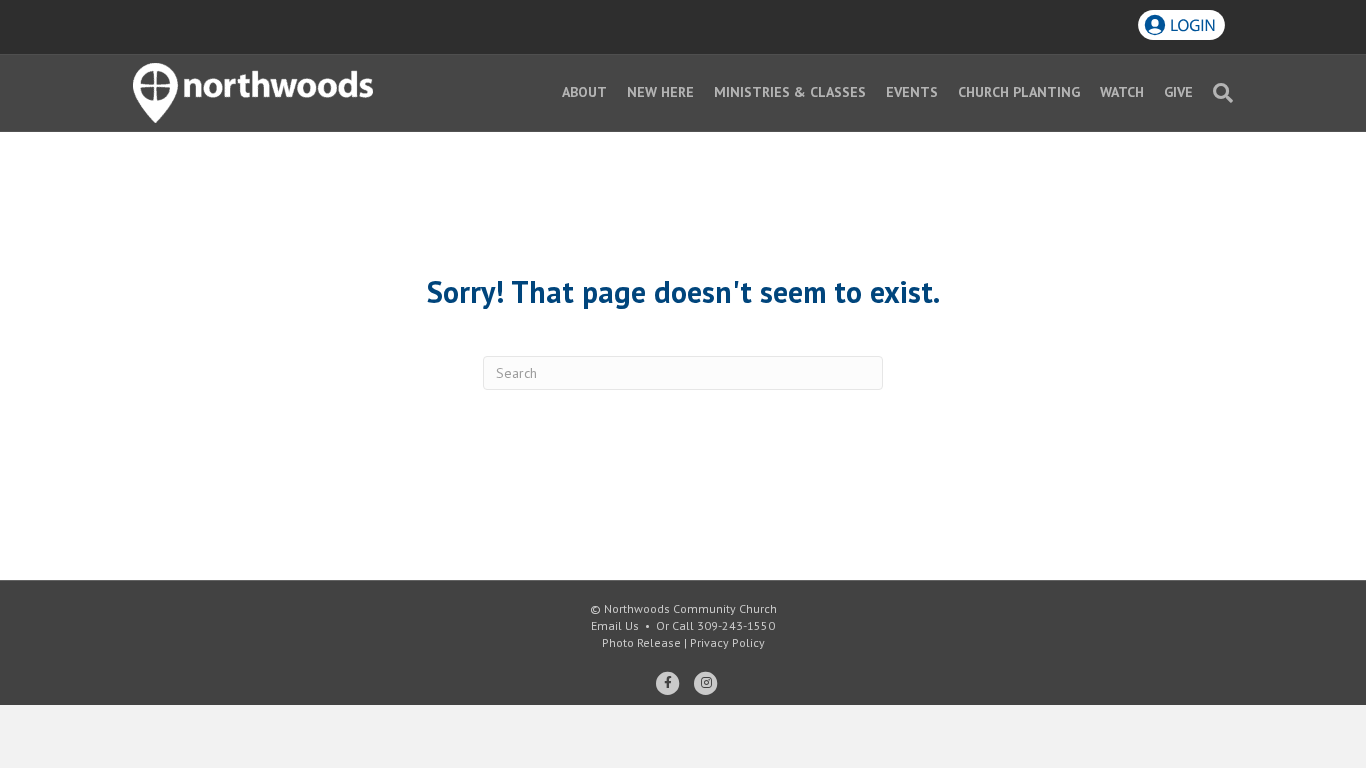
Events (912, 92)
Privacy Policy (727, 642)
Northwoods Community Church (690, 608)
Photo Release (641, 642)
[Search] (1218, 93)
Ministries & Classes (790, 92)
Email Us (615, 625)
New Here (660, 92)
